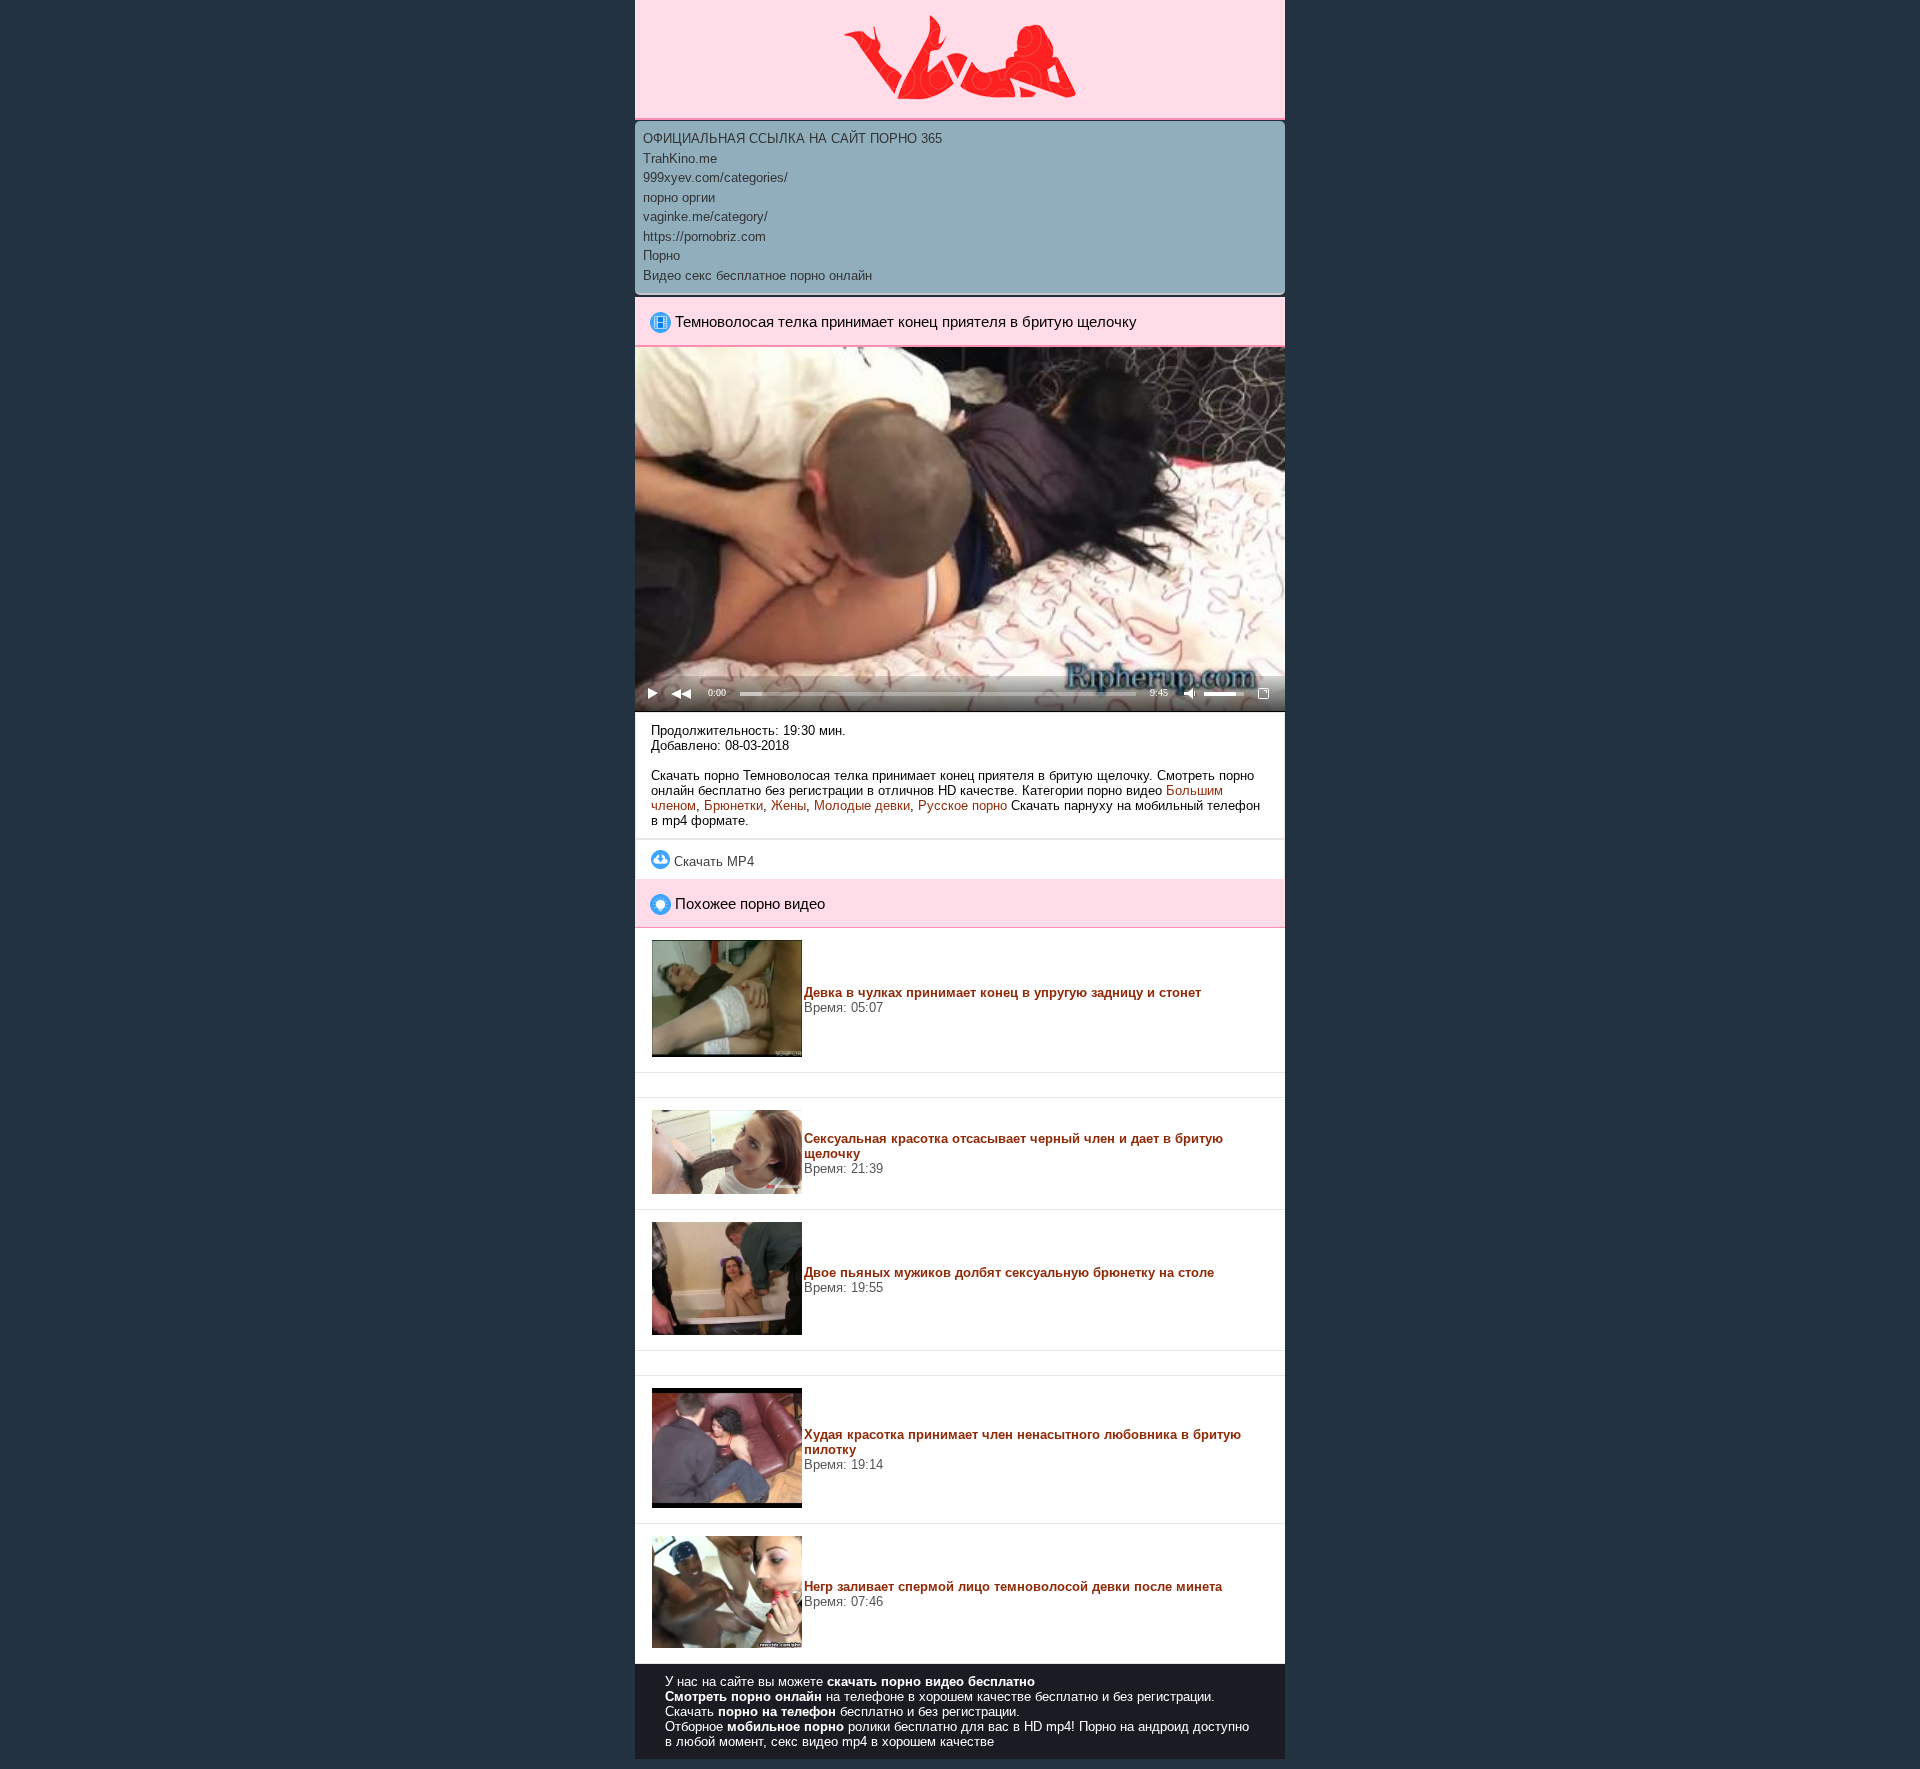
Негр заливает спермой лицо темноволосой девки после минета (1013, 1586)
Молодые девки (862, 805)
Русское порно (962, 805)
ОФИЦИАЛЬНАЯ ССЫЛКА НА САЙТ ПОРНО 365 (792, 138)
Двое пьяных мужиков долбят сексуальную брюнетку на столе (1009, 1272)
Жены (788, 805)
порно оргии (679, 197)
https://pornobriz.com (704, 236)
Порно (661, 255)
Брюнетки (733, 805)
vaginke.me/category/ (705, 216)
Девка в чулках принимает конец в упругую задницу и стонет (1002, 992)
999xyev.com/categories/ (715, 177)
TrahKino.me (680, 158)
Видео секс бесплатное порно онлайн (757, 275)
